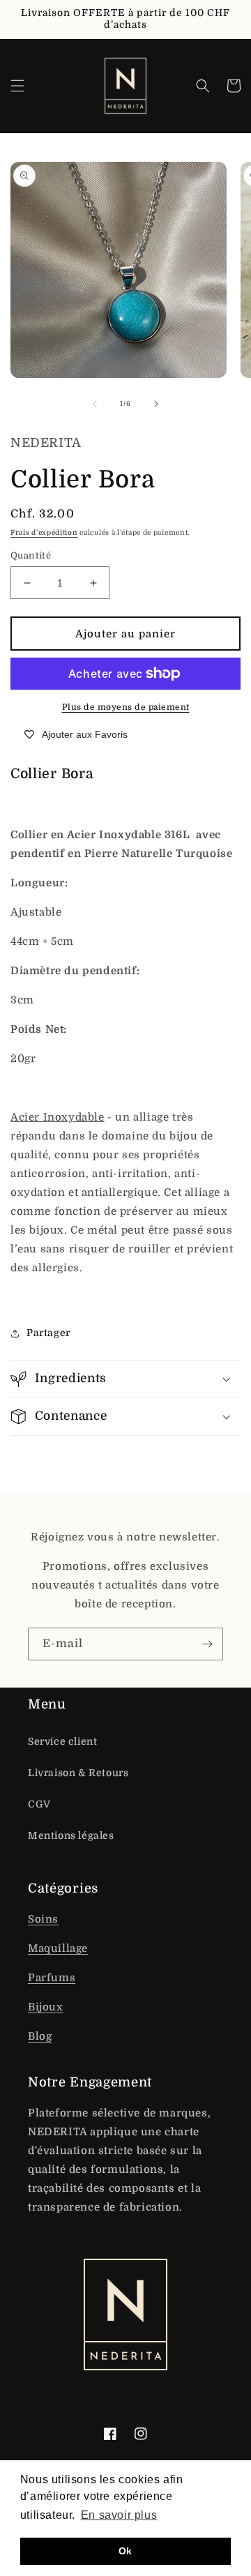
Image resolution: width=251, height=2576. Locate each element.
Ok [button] (125, 2551)
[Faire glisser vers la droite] (156, 404)
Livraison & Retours (78, 1773)
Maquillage (58, 1948)
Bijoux (46, 2007)
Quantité (31, 555)
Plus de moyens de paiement (126, 707)
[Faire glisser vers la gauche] (95, 404)
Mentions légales (71, 1835)
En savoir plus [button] (119, 2515)
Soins (43, 1919)
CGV (39, 1804)
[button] (17, 86)
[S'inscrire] (207, 1644)
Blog (40, 2036)
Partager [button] (48, 1333)
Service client (62, 1741)
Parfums (52, 1978)
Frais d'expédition (44, 532)
